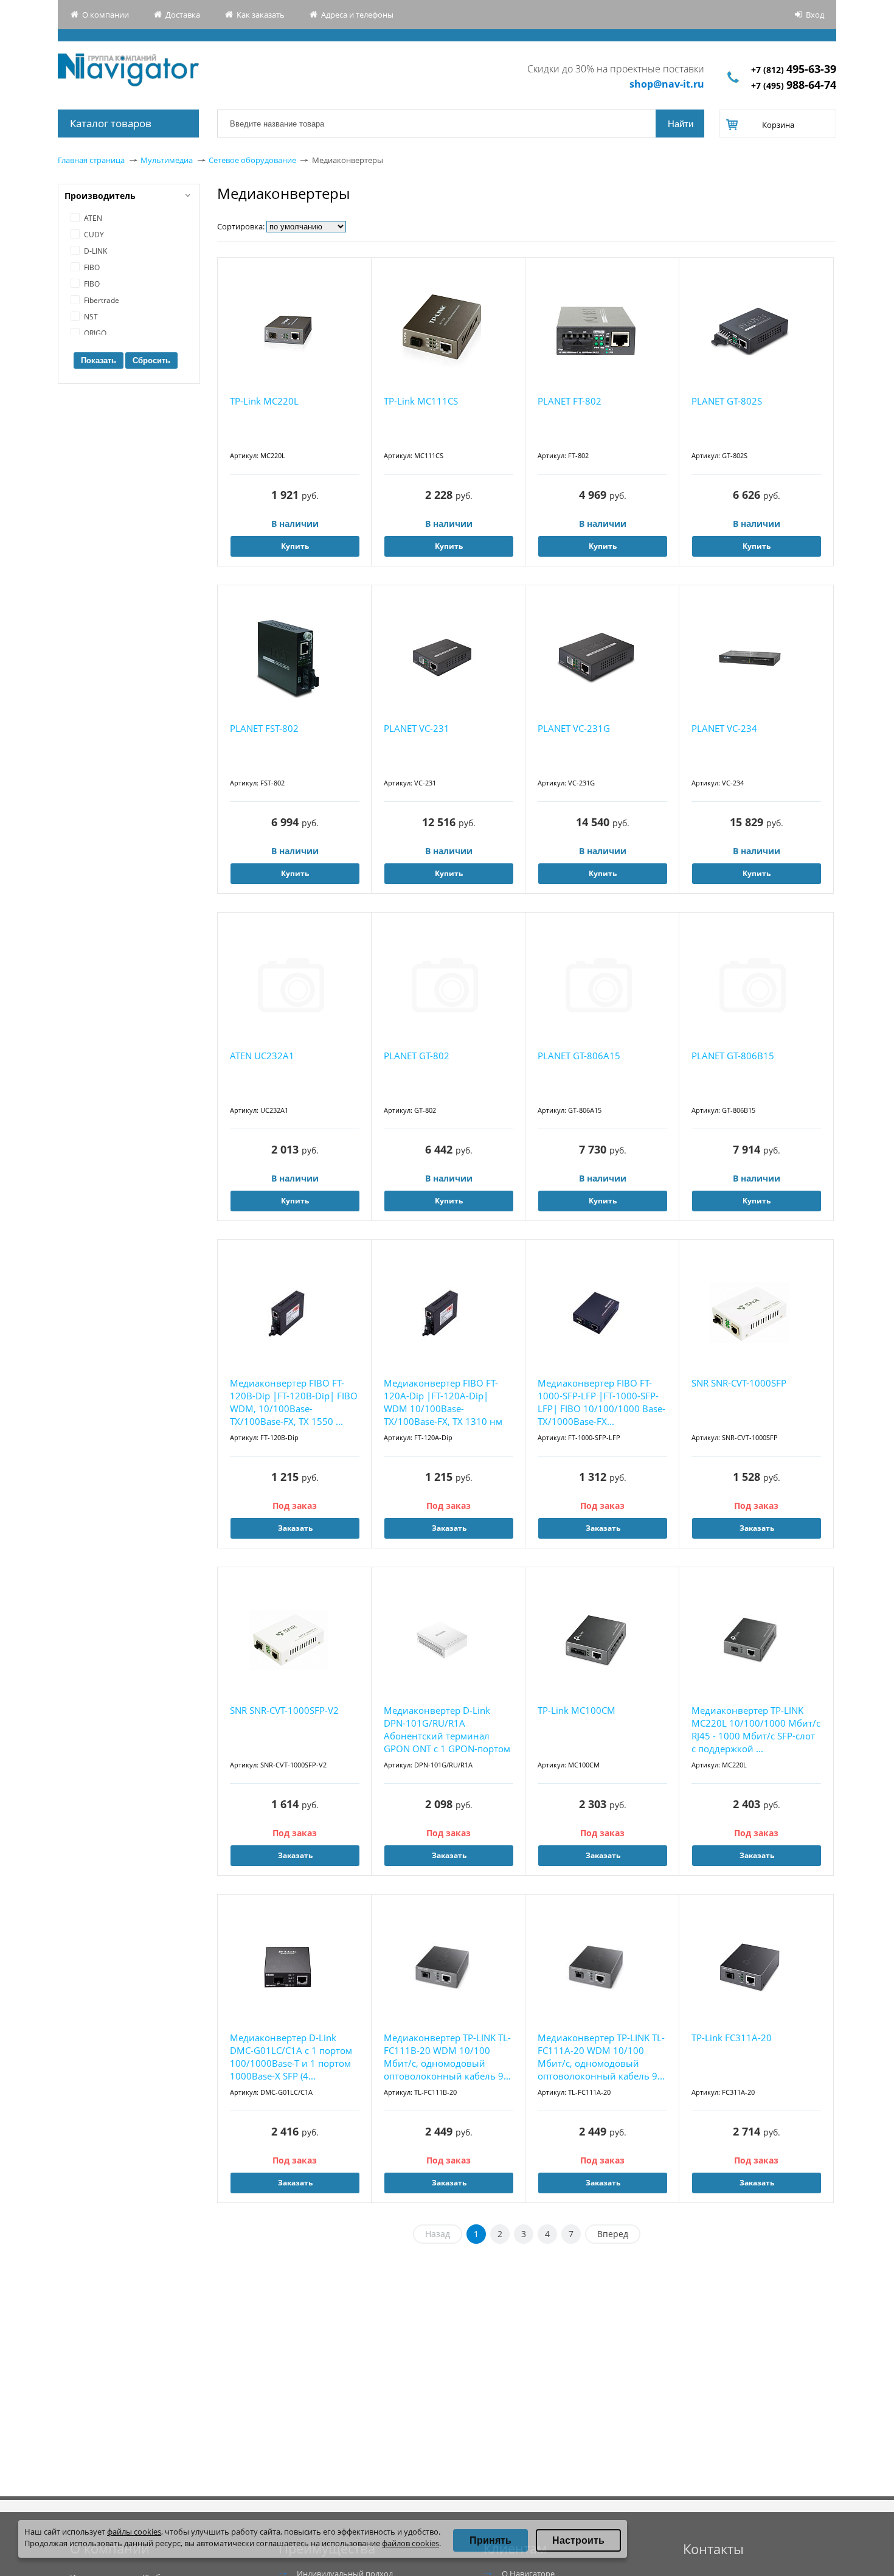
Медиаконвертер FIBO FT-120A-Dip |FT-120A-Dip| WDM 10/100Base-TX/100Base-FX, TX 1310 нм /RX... (443, 1403)
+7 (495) (794, 85)
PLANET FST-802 (264, 728)
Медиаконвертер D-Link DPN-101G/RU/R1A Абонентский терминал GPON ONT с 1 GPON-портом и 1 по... (447, 1730)
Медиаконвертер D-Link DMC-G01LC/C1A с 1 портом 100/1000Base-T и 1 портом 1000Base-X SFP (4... (291, 2057)
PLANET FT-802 (570, 401)
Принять (490, 2540)
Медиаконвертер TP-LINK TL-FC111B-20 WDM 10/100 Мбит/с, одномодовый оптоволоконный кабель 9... (447, 2057)
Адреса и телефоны (357, 15)
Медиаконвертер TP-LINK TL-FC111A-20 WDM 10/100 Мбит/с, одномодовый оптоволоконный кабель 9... (601, 2057)
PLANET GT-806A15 (579, 1056)
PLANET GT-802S (727, 401)
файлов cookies (411, 2543)
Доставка (183, 15)
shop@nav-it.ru (667, 84)
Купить (295, 546)
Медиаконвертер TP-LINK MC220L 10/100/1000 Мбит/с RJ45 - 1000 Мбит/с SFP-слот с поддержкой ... (756, 1729)
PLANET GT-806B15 (733, 1056)
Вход (815, 15)
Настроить (578, 2540)
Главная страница (91, 160)
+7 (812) (794, 70)
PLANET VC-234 (724, 728)
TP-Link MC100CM (577, 1710)
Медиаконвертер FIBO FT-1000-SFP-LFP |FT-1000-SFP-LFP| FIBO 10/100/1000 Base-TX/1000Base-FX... (601, 1402)
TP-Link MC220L (264, 401)
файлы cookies (134, 2532)
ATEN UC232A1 (262, 1056)
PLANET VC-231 (417, 728)
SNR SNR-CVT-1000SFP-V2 (284, 1710)
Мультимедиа (167, 160)
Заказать (295, 1528)
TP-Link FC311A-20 (732, 2038)
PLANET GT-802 (417, 1056)
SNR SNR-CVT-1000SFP (739, 1383)
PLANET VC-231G (574, 728)
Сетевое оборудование (252, 160)
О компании (106, 15)
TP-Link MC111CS (421, 401)
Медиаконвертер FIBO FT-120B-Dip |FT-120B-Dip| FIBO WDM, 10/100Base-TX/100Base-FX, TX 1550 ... (294, 1402)
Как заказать (261, 15)
